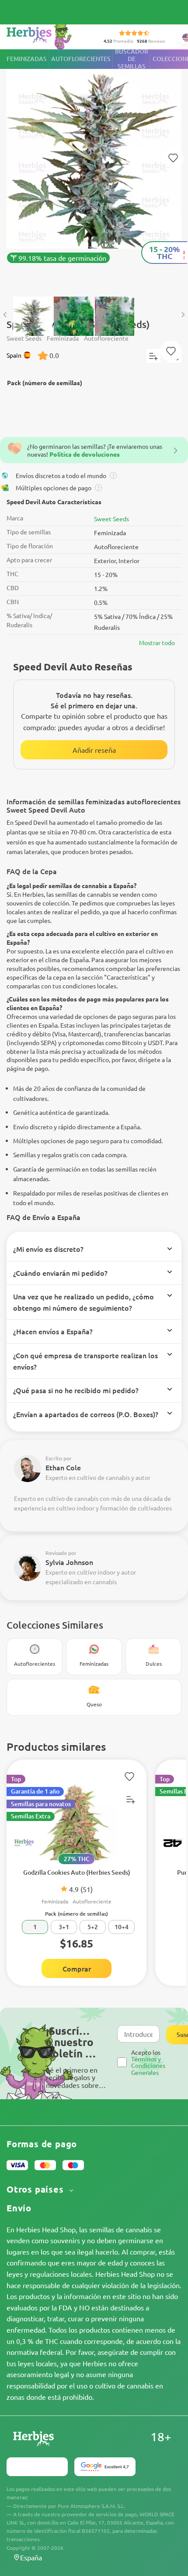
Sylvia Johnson (69, 1562)
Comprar (77, 1968)
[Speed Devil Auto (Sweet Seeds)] (94, 169)
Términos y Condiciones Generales (148, 2065)
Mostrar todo (157, 642)
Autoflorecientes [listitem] (81, 59)
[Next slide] (183, 315)
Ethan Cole (63, 1467)
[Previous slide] (5, 315)
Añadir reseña (94, 750)
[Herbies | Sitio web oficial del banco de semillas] (49, 35)
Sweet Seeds (111, 519)
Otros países (36, 2189)
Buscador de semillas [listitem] (132, 59)
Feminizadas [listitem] (27, 59)
